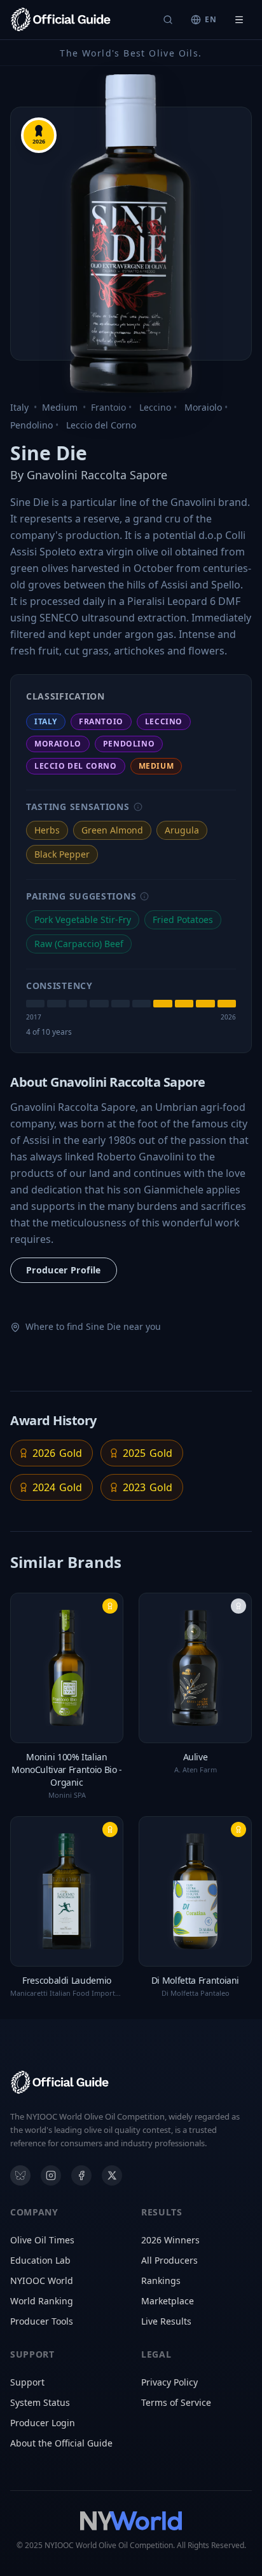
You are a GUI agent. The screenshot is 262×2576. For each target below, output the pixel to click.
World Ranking (42, 2301)
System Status (40, 2402)
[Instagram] (51, 2175)
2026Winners (170, 2240)
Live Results (166, 2321)
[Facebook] (81, 2175)
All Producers (169, 2260)
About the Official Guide (61, 2443)
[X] (112, 2175)
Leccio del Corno (101, 425)
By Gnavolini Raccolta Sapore (89, 475)
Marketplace (168, 2301)
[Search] (168, 20)
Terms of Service (176, 2402)
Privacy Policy (169, 2382)
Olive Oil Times (42, 2240)
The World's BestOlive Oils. (131, 53)
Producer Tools (42, 2321)
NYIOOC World (42, 2281)
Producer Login (43, 2423)
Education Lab (40, 2260)
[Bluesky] (20, 2175)
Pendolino (31, 425)
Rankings (161, 2281)
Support (27, 2382)
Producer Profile (64, 1270)
